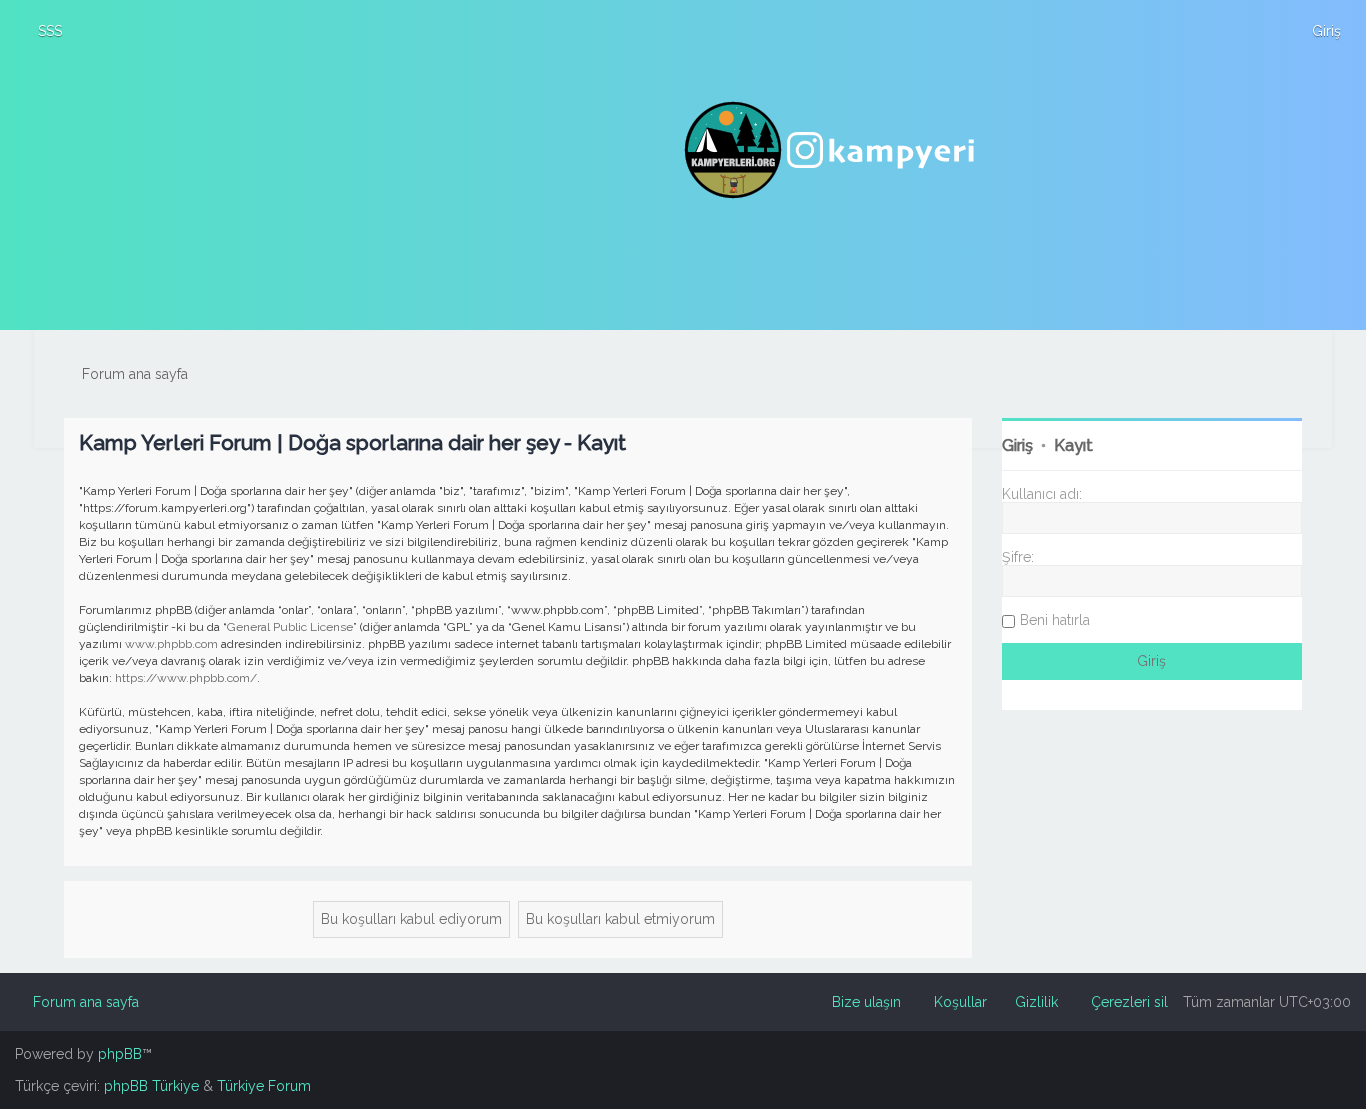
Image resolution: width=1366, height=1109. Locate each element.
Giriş (1017, 445)
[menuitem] (41, 31)
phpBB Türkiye (151, 1086)
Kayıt (1073, 445)
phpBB (120, 1054)
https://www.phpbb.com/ (186, 678)
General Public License (290, 627)
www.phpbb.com (171, 644)
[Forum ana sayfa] (832, 150)
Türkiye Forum (264, 1086)
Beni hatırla (1055, 620)
